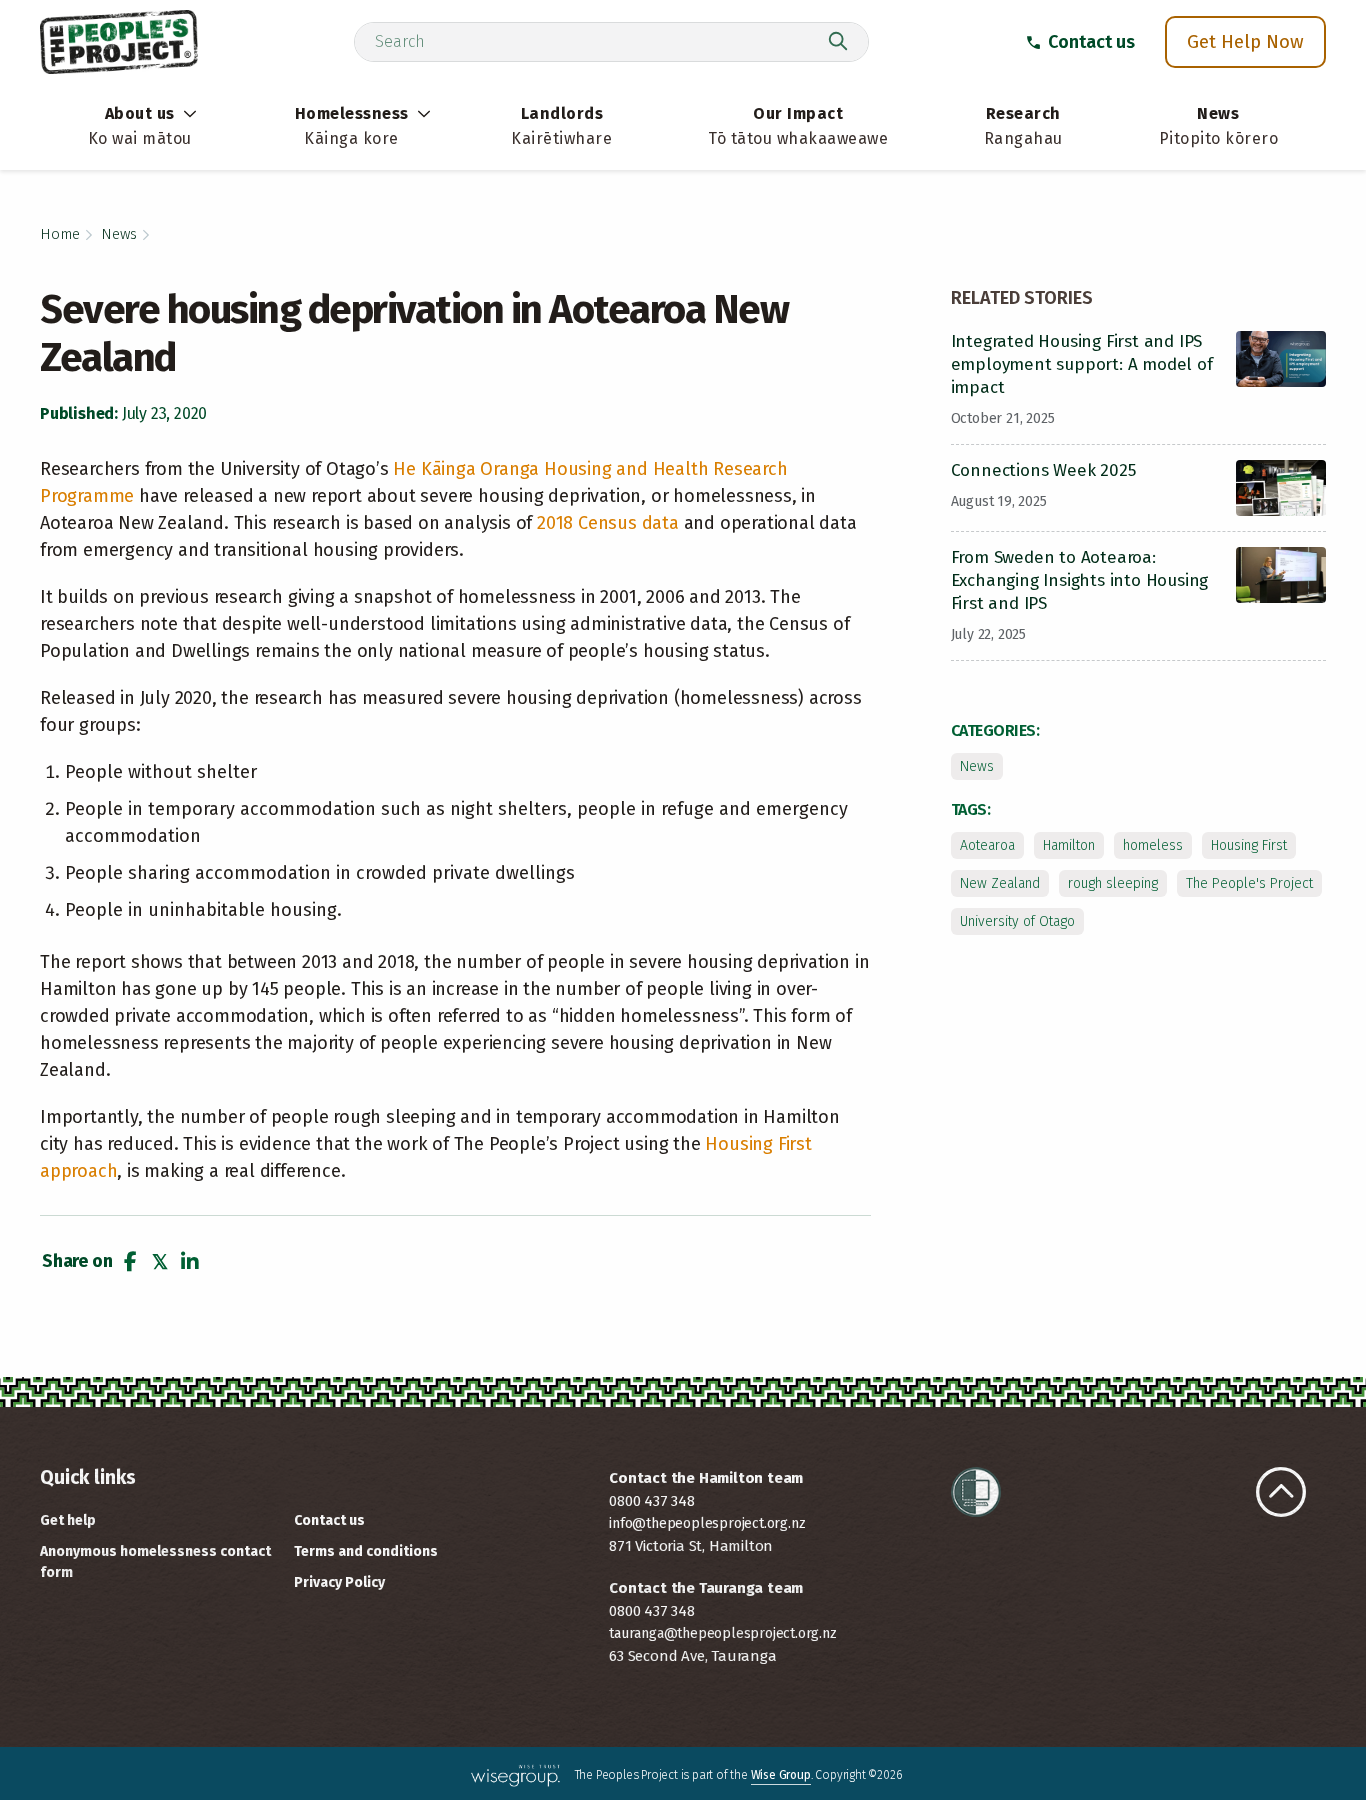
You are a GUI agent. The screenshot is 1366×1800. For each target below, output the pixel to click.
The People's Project (1249, 883)
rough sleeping (1113, 883)
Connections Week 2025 (1043, 470)
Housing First (1249, 845)
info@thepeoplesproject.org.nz (707, 1523)
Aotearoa (987, 845)
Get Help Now (1245, 41)
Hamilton (1069, 845)
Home (60, 234)
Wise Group (781, 1775)
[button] (130, 1262)
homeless (1153, 845)
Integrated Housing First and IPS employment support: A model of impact (1082, 364)
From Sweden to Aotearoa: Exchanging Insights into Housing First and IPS (1080, 580)
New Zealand (1000, 883)
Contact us (1091, 42)
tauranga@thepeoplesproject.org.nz (722, 1633)
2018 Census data (608, 523)
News (119, 234)
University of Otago (1017, 921)
